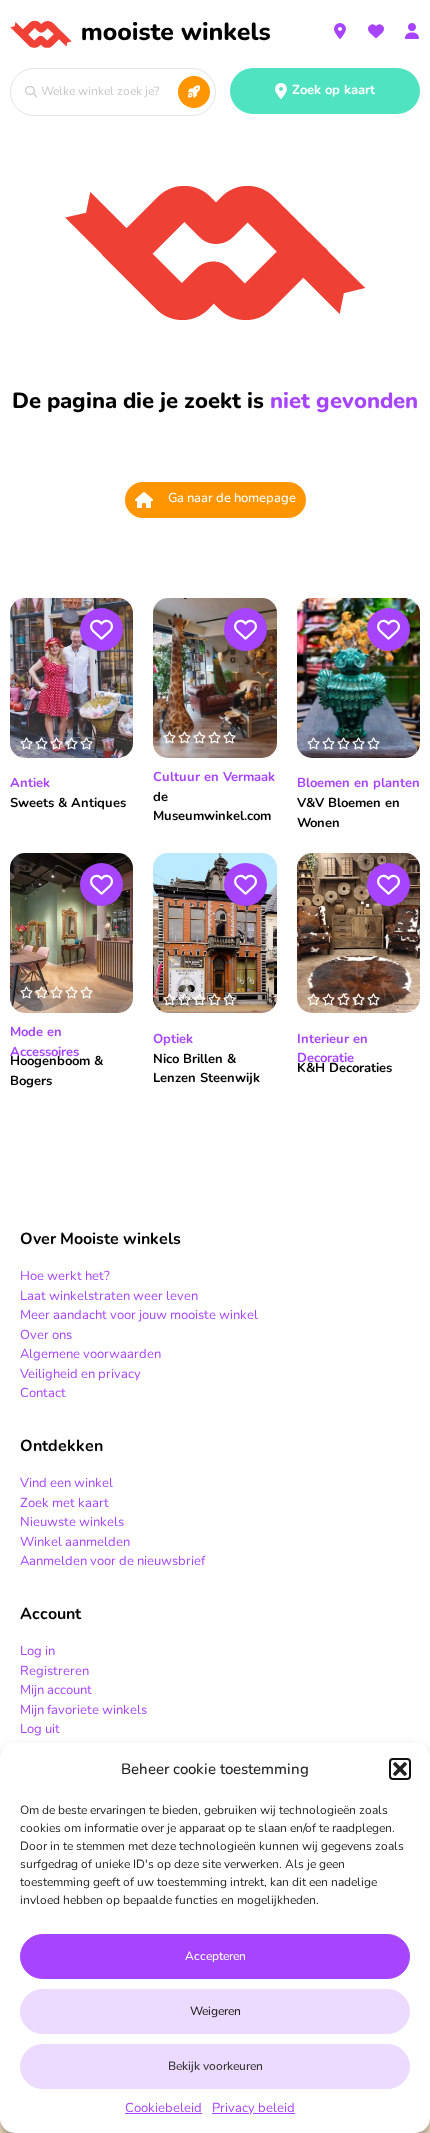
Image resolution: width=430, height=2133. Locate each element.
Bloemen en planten (358, 783)
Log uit (40, 1729)
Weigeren (215, 2011)
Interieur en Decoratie (332, 1049)
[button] (400, 1769)
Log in (37, 1651)
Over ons (46, 1335)
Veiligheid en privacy (80, 1374)
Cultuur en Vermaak (214, 777)
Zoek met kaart (64, 1503)
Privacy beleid (253, 2108)
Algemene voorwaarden (90, 1354)
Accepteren (215, 1956)
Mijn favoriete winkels (83, 1710)
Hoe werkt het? (65, 1276)
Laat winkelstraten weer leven (109, 1296)
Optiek (173, 1039)
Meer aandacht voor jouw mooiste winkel (139, 1315)
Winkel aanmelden (75, 1542)
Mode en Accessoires (44, 1042)
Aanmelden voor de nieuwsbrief (112, 1561)
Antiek (30, 783)
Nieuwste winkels (72, 1522)
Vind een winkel (66, 1483)
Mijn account (56, 1690)
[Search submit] (194, 92)
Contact (43, 1393)
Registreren (54, 1671)
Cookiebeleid (163, 2108)
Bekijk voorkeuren (215, 2066)
